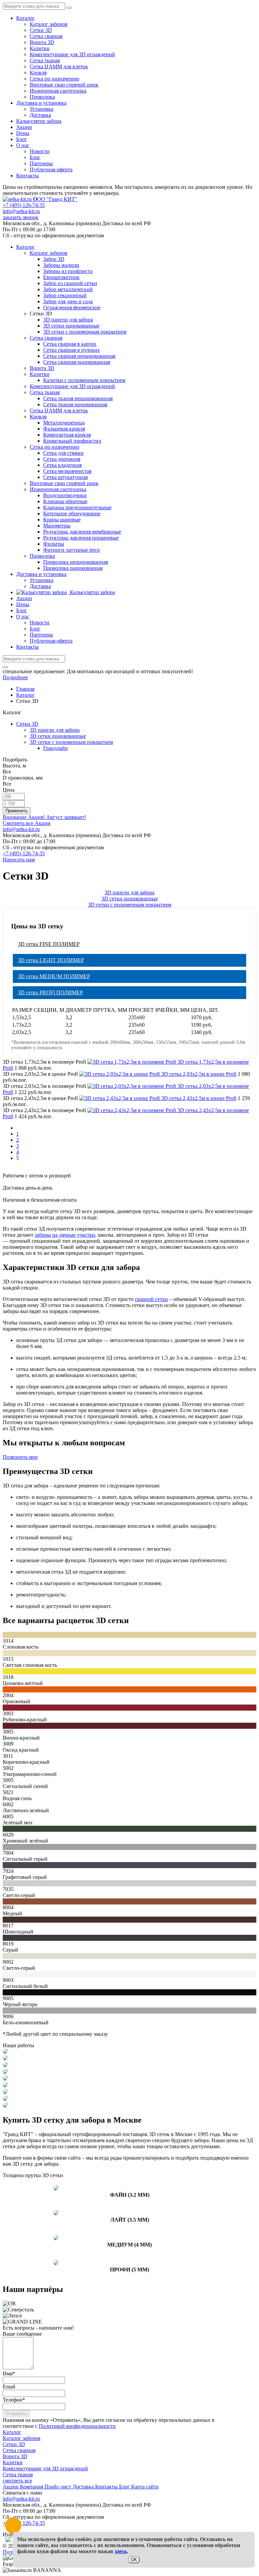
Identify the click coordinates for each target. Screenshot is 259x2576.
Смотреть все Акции (27, 823)
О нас (23, 145)
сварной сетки (151, 1299)
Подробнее (15, 677)
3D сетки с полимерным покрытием (71, 742)
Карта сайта (145, 2487)
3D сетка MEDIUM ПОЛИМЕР (54, 976)
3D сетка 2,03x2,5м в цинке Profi (199, 1074)
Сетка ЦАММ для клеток (59, 66)
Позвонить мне (20, 1457)
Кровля (38, 73)
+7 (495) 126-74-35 (24, 205)
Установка (41, 109)
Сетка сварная (46, 36)
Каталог (25, 18)
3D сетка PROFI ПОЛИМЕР (50, 992)
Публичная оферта (51, 169)
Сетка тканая (45, 60)
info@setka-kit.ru (21, 211)
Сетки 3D (41, 30)
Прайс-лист (59, 2487)
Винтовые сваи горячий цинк (64, 85)
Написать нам (19, 860)
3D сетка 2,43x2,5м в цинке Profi (199, 1098)
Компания (32, 2487)
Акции (24, 127)
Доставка (40, 115)
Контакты (27, 176)
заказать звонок (21, 217)
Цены (23, 133)
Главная (25, 689)
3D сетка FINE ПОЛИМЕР (49, 944)
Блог (22, 139)
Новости (40, 151)
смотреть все (17, 2481)
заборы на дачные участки (65, 1235)
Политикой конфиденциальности (77, 2426)
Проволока (42, 97)
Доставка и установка (41, 103)
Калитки (40, 48)
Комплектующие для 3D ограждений (72, 54)
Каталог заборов (49, 24)
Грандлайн (55, 748)
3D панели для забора (55, 730)
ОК (134, 2560)
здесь (121, 2551)
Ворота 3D (42, 42)
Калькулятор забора (39, 121)
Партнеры (41, 163)
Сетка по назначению (54, 79)
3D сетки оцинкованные (58, 736)
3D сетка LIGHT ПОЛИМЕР (51, 960)
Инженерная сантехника (58, 91)
